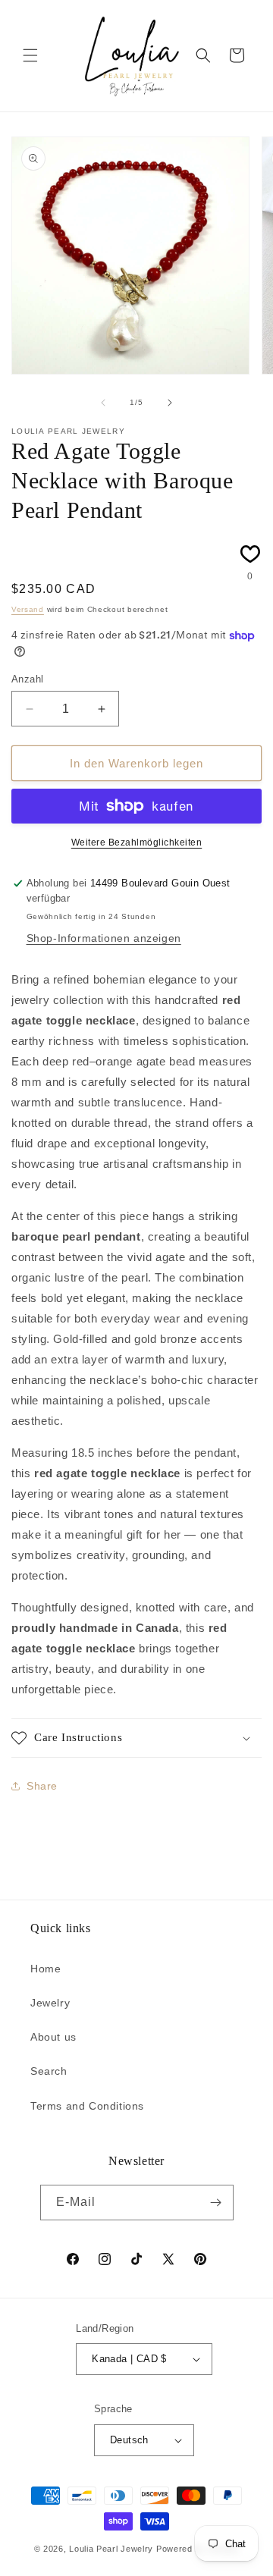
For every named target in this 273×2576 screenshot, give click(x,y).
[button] (30, 55)
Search (49, 2071)
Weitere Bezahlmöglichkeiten (137, 842)
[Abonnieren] (216, 2203)
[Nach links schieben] (103, 403)
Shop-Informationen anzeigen (104, 938)
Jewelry (50, 2003)
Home (45, 1969)
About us (53, 2037)
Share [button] (42, 1786)
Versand (28, 609)
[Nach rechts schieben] (170, 403)
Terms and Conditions (87, 2106)
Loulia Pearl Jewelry (111, 2549)
